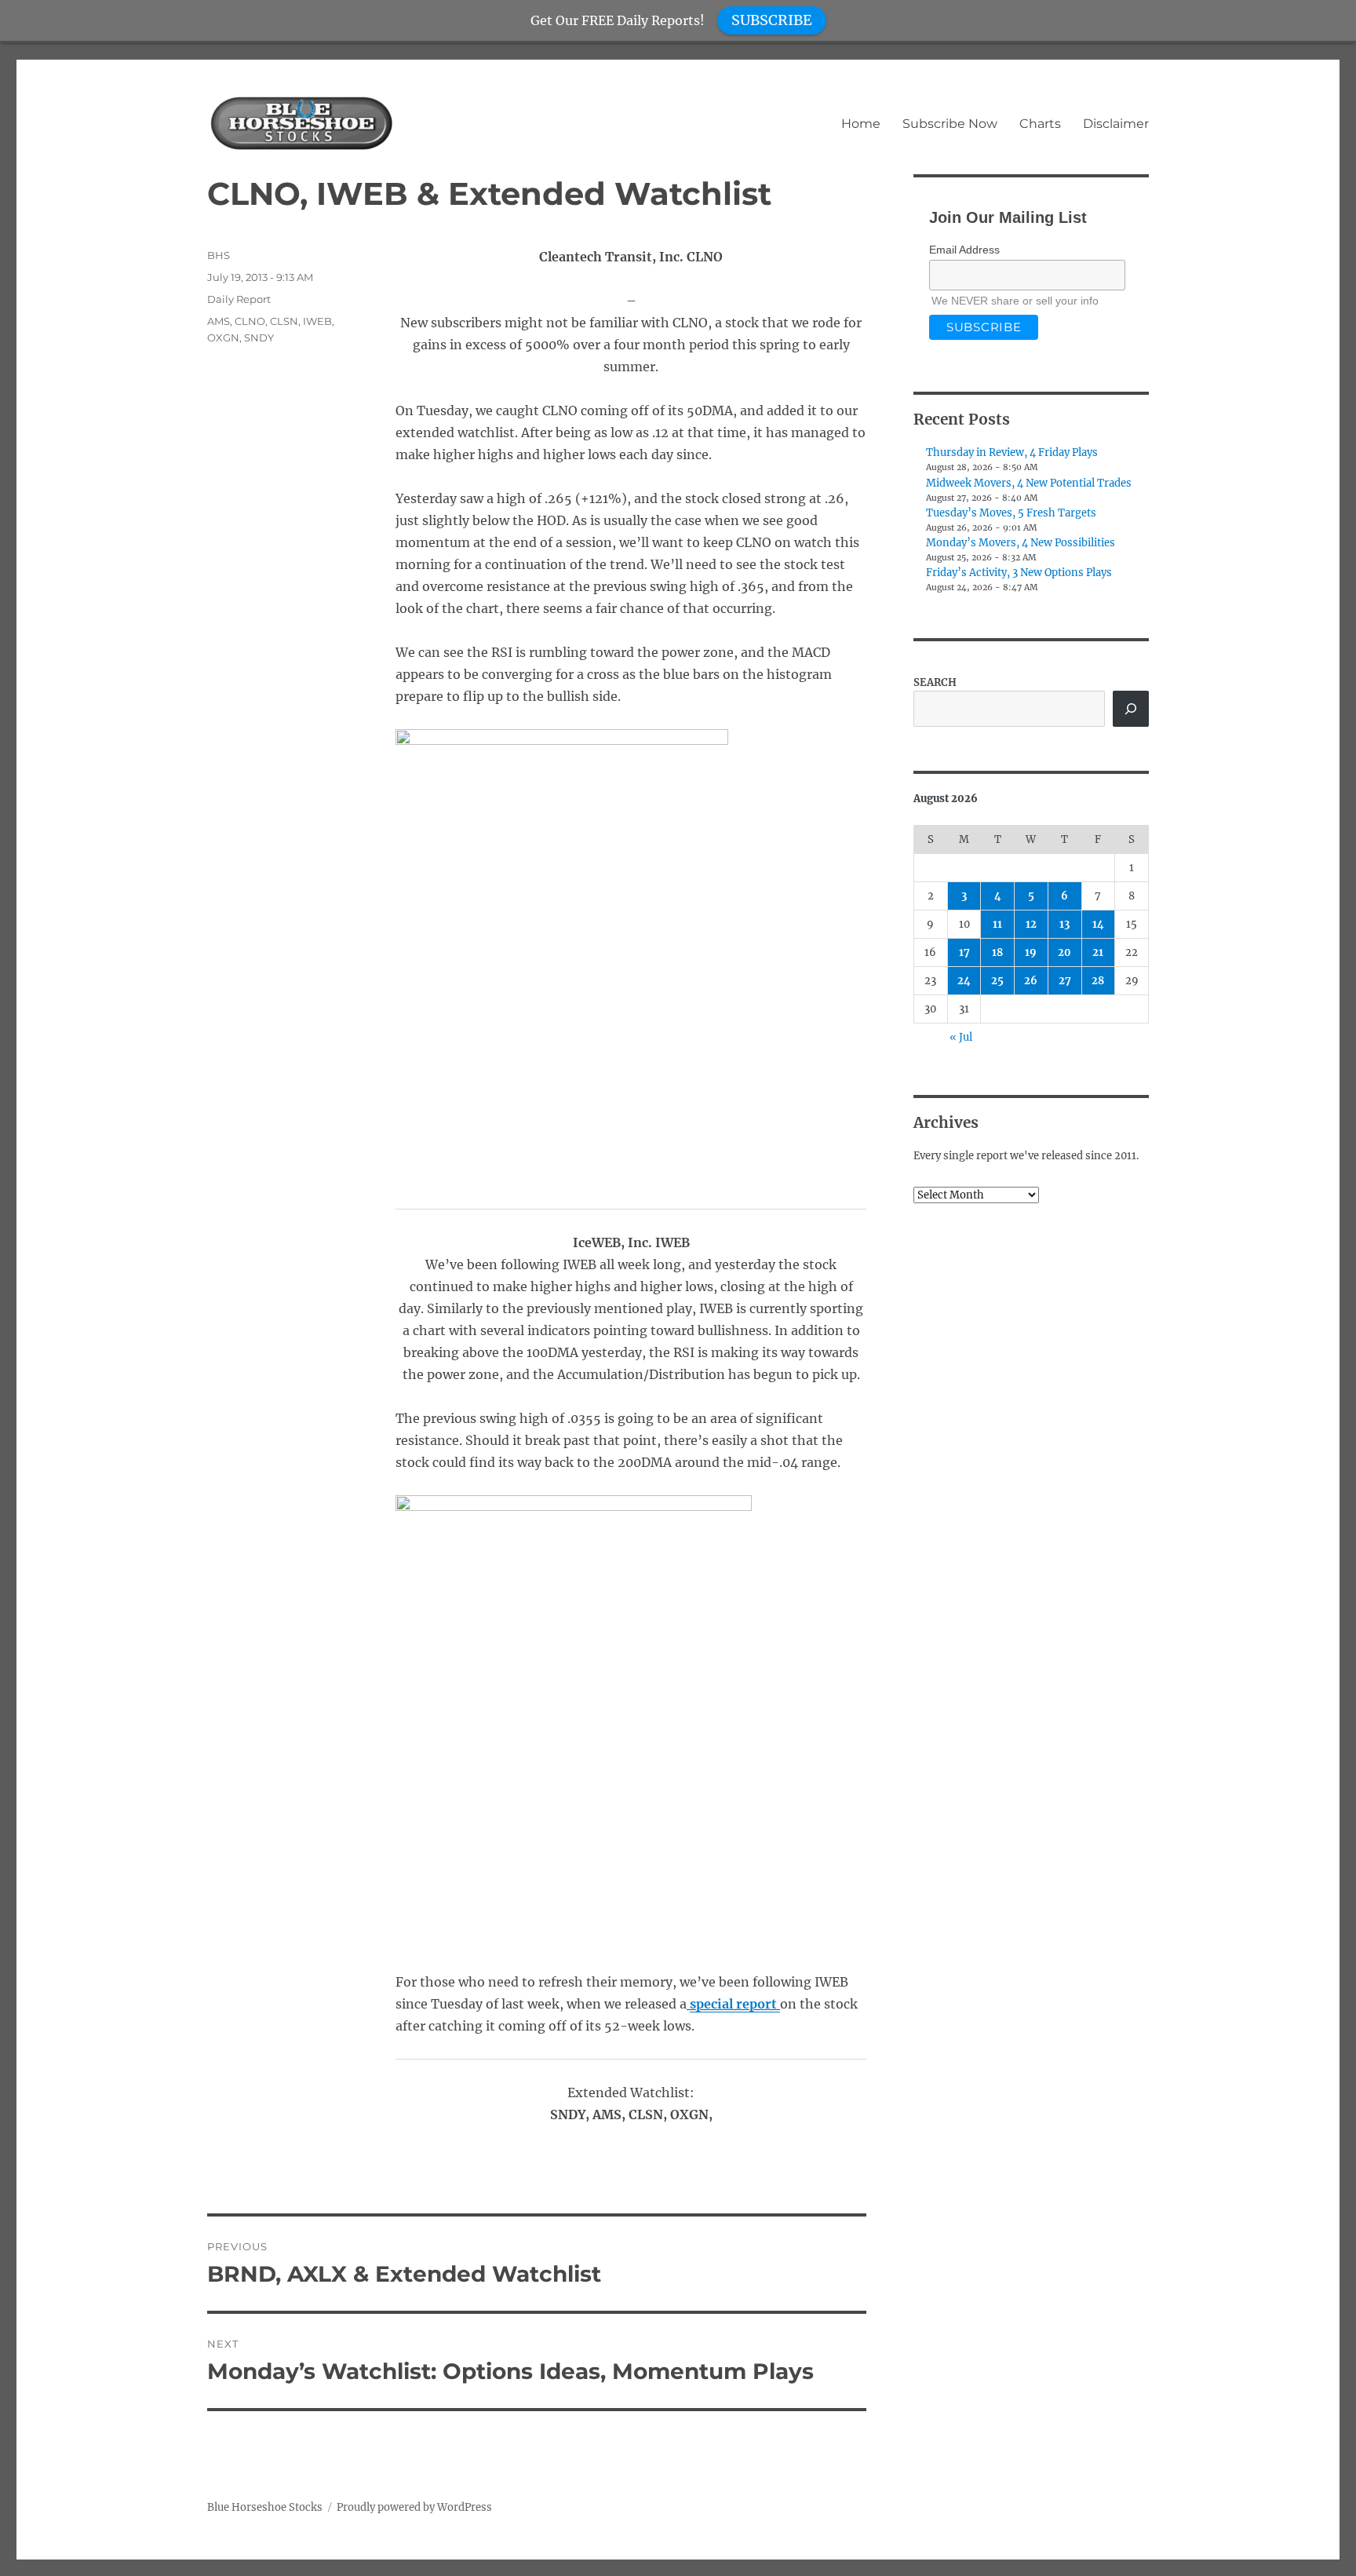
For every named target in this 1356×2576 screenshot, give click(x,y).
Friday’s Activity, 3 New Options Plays (1019, 573)
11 (997, 924)
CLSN (284, 321)
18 (997, 952)
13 (1064, 924)
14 (1098, 924)
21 (1098, 952)
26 (1031, 981)
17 (964, 952)
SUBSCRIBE (772, 20)
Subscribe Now (950, 124)
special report (735, 2004)
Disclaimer (1116, 124)
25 (997, 981)
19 (1031, 952)
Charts (1040, 124)
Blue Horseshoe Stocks (265, 2507)
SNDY (259, 338)
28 (1098, 981)
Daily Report (239, 299)
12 (1031, 924)
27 (1065, 981)
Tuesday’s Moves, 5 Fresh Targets (1011, 513)
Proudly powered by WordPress (414, 2507)
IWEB (317, 321)
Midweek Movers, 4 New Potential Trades (1029, 483)
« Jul (961, 1037)
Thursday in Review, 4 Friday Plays (1012, 452)
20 (1064, 952)
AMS (219, 321)
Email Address (964, 250)
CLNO (250, 321)
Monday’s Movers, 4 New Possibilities (1021, 543)
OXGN (223, 338)
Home (861, 124)
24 (964, 981)
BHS (219, 255)
